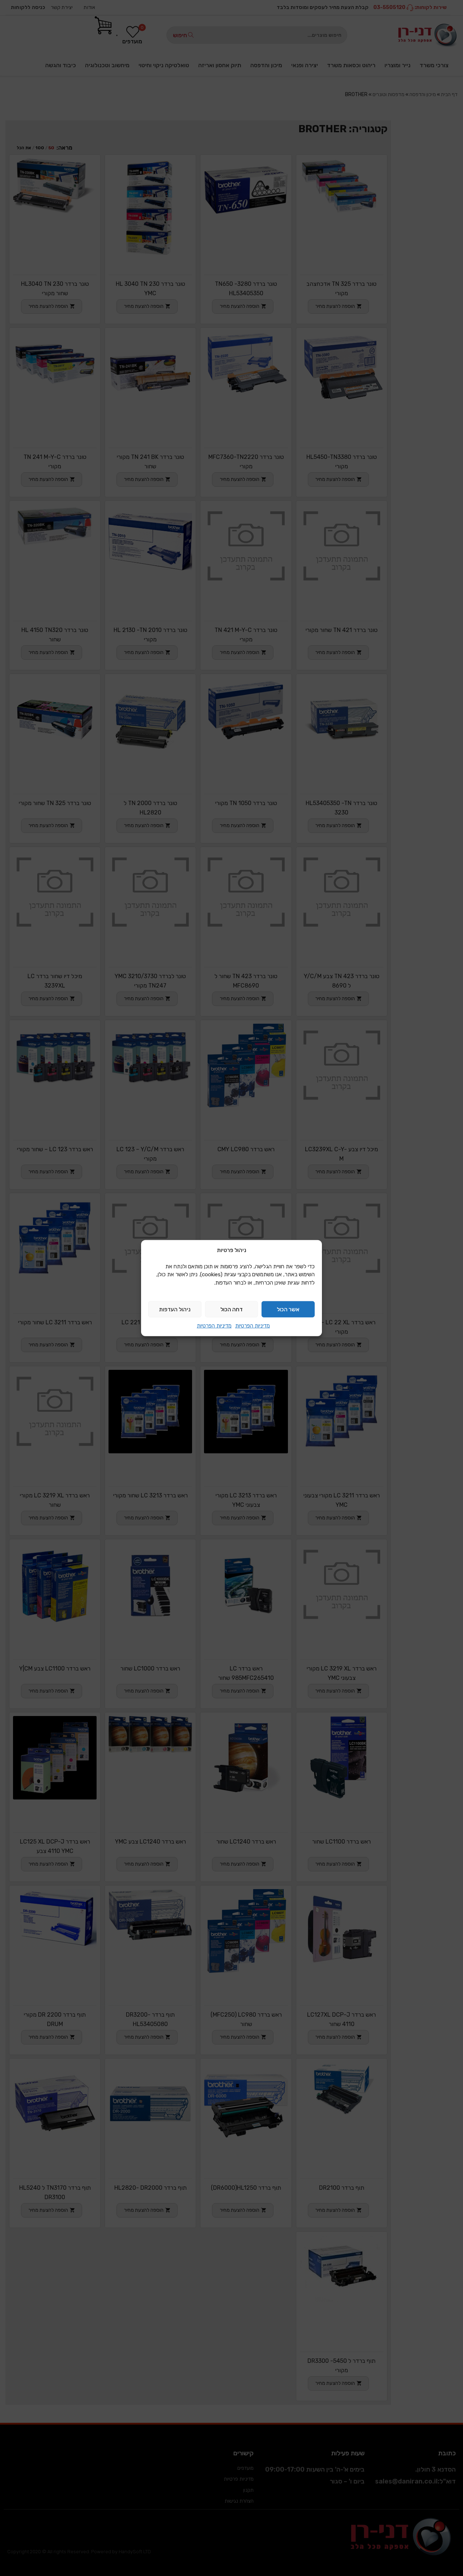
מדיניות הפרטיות (252, 1326)
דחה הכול (231, 1309)
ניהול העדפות (175, 1309)
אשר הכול (288, 1309)
